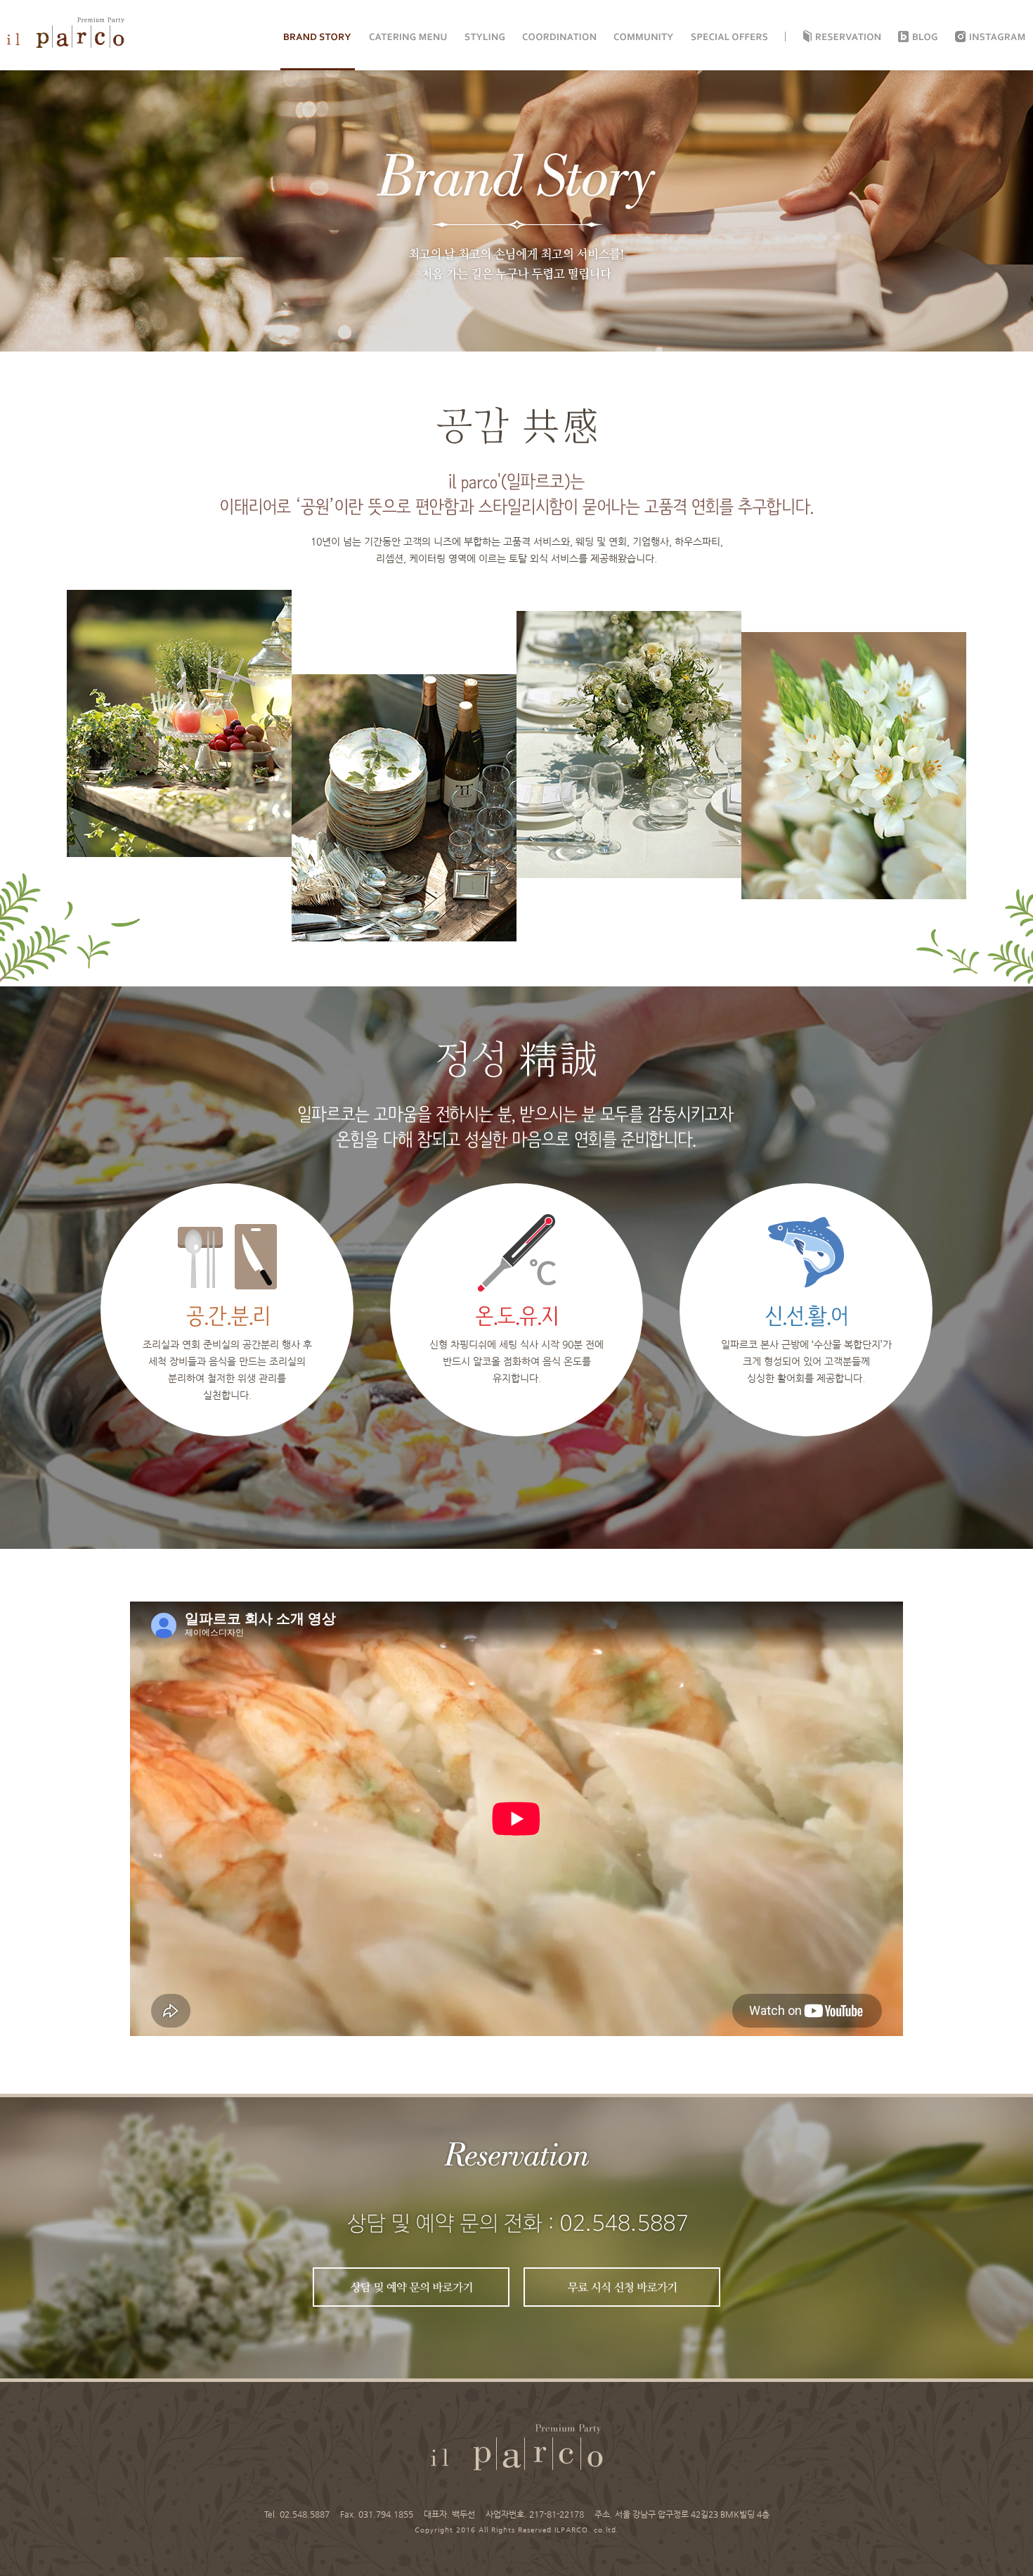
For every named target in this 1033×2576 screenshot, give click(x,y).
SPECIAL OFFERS (729, 37)
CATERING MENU (408, 37)
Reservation (848, 37)
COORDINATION (559, 37)
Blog (925, 37)
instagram (998, 37)
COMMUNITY (643, 37)
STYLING (485, 37)
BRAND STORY (318, 37)
